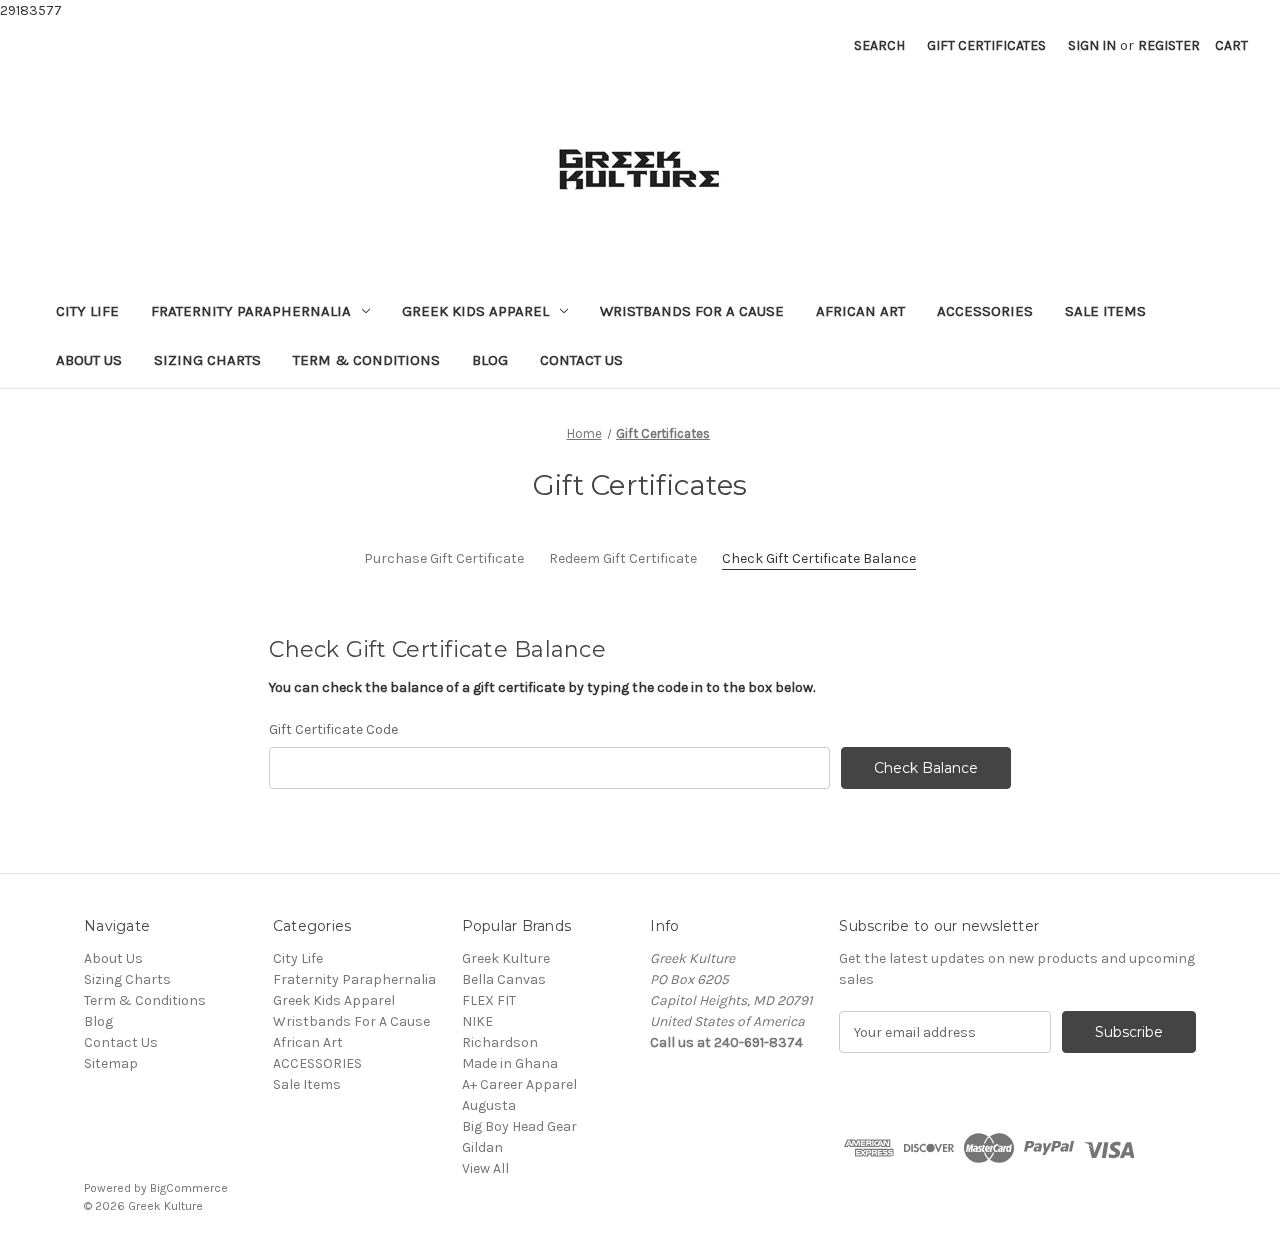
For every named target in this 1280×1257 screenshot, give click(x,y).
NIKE (477, 1021)
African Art (860, 311)
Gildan (482, 1147)
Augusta (489, 1105)
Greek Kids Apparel (475, 311)
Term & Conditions (366, 360)
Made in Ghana (510, 1063)
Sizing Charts (207, 360)
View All (485, 1168)
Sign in (1092, 45)
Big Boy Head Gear (519, 1126)
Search (879, 45)
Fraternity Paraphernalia (251, 311)
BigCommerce (189, 1188)
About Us (89, 360)
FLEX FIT (489, 1000)
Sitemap (111, 1063)
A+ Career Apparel (519, 1084)
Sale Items (1105, 311)
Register (1169, 45)
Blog (490, 360)
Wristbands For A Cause (692, 311)
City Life (87, 311)
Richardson (500, 1042)
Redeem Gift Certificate (623, 558)
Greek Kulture (506, 958)
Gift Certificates (986, 45)
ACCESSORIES (985, 311)
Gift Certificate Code (333, 729)
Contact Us (581, 360)
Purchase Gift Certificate (444, 558)
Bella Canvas (504, 979)
